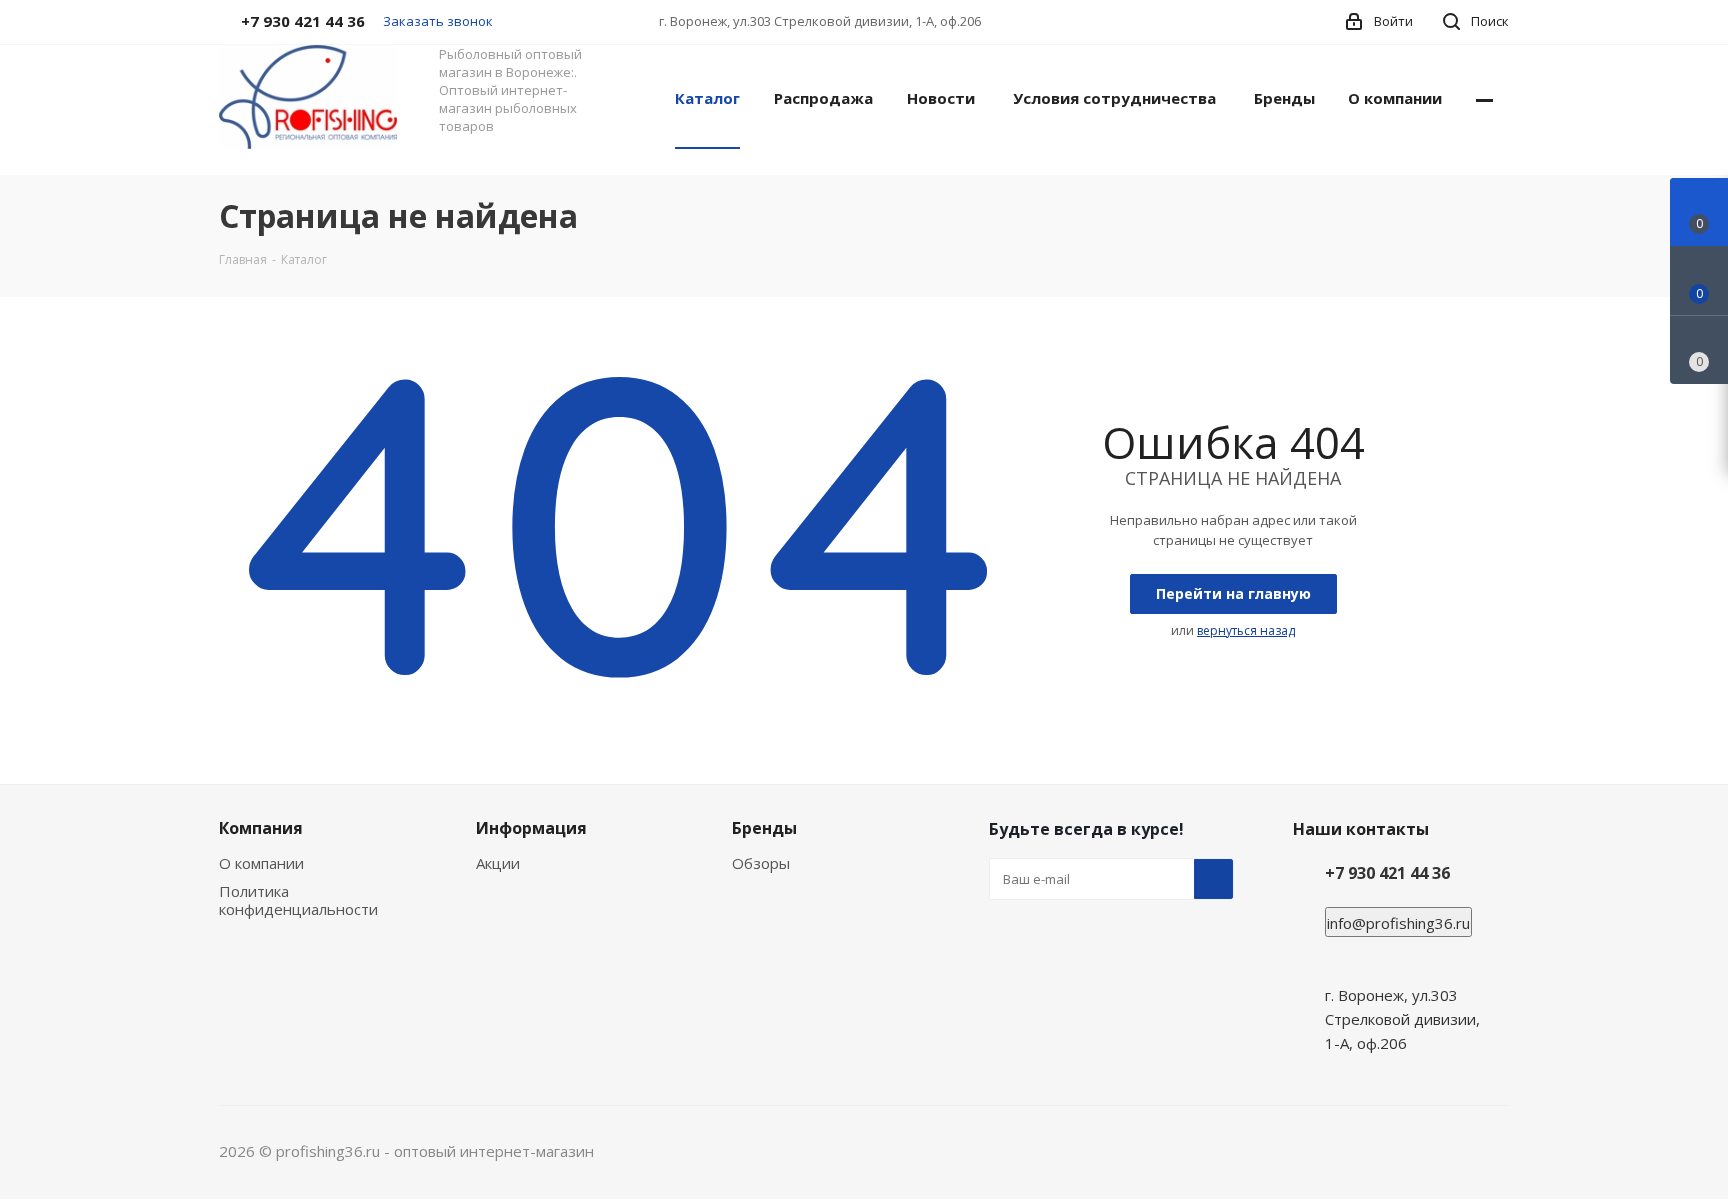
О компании (261, 863)
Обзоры (761, 863)
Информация (531, 828)
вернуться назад (1246, 630)
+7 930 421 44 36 (1387, 873)
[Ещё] (1484, 97)
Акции (498, 863)
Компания (261, 828)
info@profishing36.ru (1398, 923)
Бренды (764, 828)
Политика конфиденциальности (298, 900)
